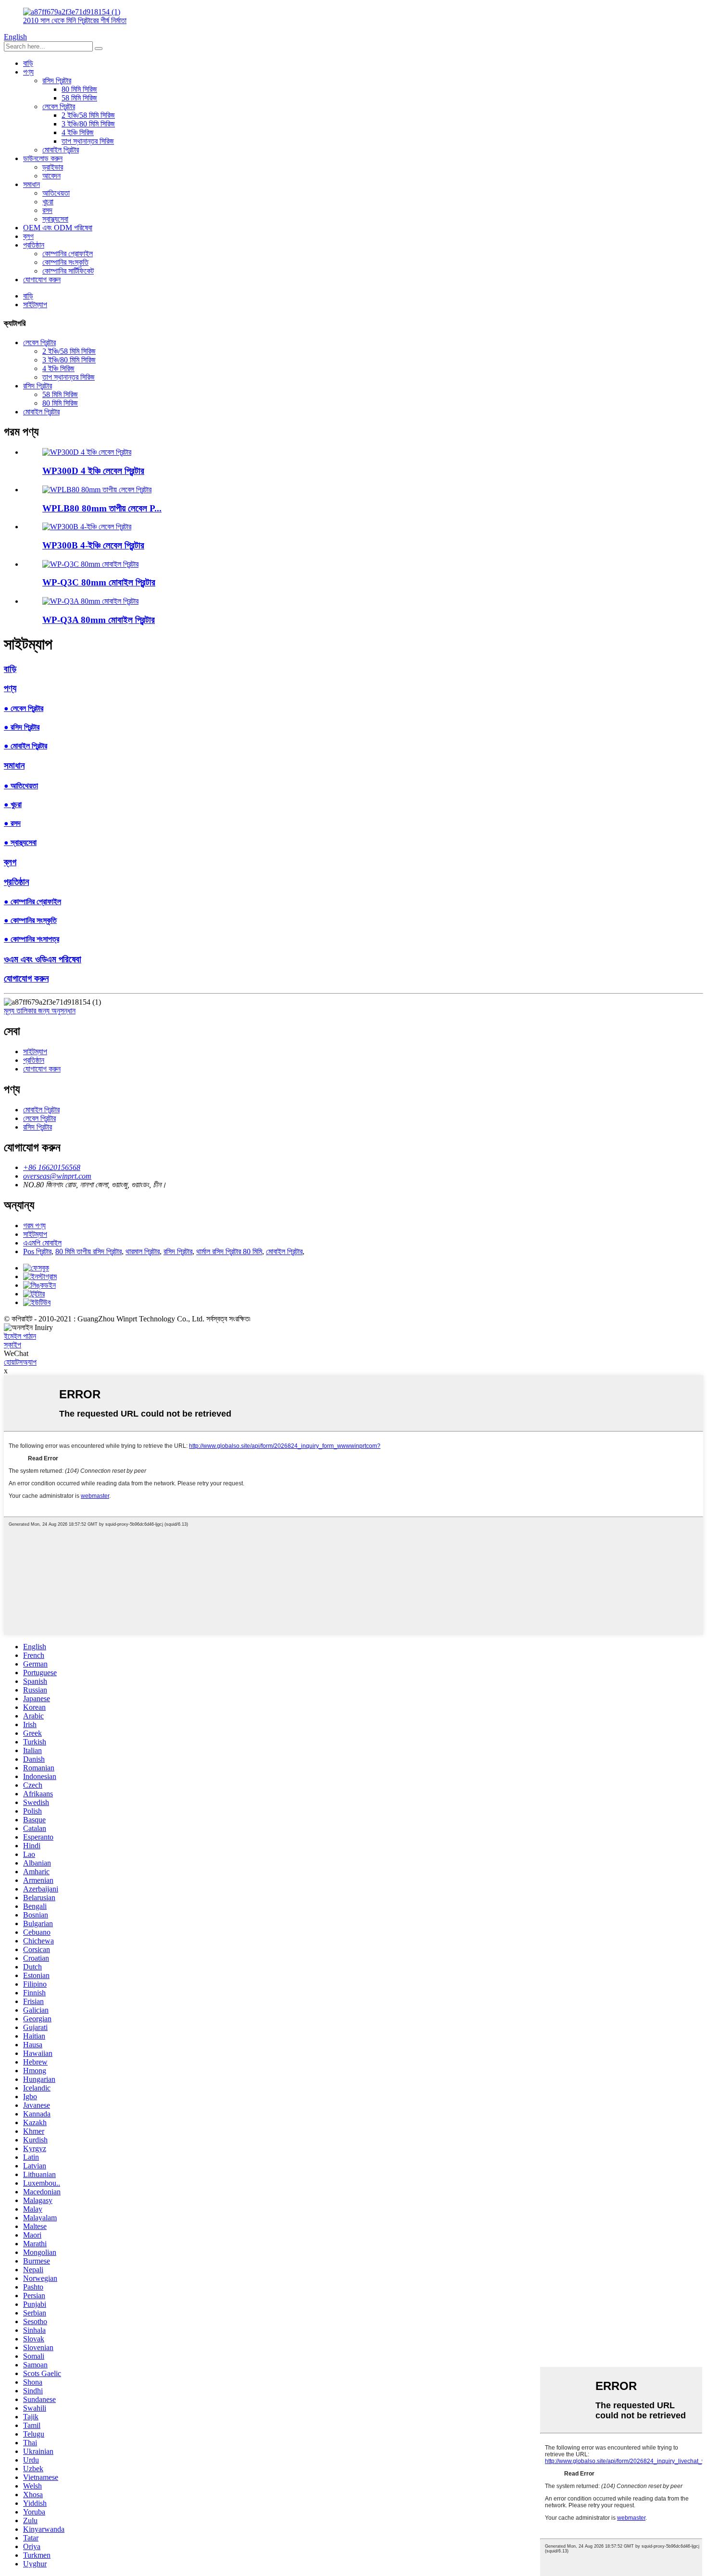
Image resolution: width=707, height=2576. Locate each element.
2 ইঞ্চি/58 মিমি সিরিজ (88, 115)
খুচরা (48, 202)
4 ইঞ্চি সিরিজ (78, 132)
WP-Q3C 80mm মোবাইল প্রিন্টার (99, 582)
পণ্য (28, 72)
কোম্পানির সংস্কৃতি (65, 262)
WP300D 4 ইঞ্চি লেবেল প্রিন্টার (93, 471)
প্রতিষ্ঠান (34, 245)
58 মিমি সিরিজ (79, 98)
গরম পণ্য (34, 1226)
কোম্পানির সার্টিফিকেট (68, 271)
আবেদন (51, 176)
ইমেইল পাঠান (20, 1336)
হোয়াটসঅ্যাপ (20, 1362)
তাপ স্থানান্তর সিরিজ (88, 141)
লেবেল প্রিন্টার (59, 106)
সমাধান (32, 184)
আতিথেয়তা (56, 193)
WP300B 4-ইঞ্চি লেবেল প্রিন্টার (93, 545)
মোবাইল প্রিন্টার (61, 150)
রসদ (47, 210)
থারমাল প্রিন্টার (143, 1251)
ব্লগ (28, 236)
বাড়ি (28, 63)
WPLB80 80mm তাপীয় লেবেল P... (102, 508)
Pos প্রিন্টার (37, 1251)
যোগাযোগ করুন (42, 280)
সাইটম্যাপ (35, 305)
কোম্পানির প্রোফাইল (68, 254)
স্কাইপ (13, 1345)
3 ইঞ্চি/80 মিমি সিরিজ (88, 124)
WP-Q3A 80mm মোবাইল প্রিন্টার (99, 620)
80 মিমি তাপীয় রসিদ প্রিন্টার (88, 1251)
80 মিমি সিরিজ (79, 89)
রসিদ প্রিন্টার (57, 81)
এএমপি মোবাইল (42, 1243)
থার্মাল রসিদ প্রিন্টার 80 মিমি (229, 1251)
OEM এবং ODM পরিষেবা (58, 228)
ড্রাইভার (53, 167)
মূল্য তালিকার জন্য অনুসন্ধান (40, 1011)
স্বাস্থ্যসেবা (55, 219)
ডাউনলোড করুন (43, 158)
